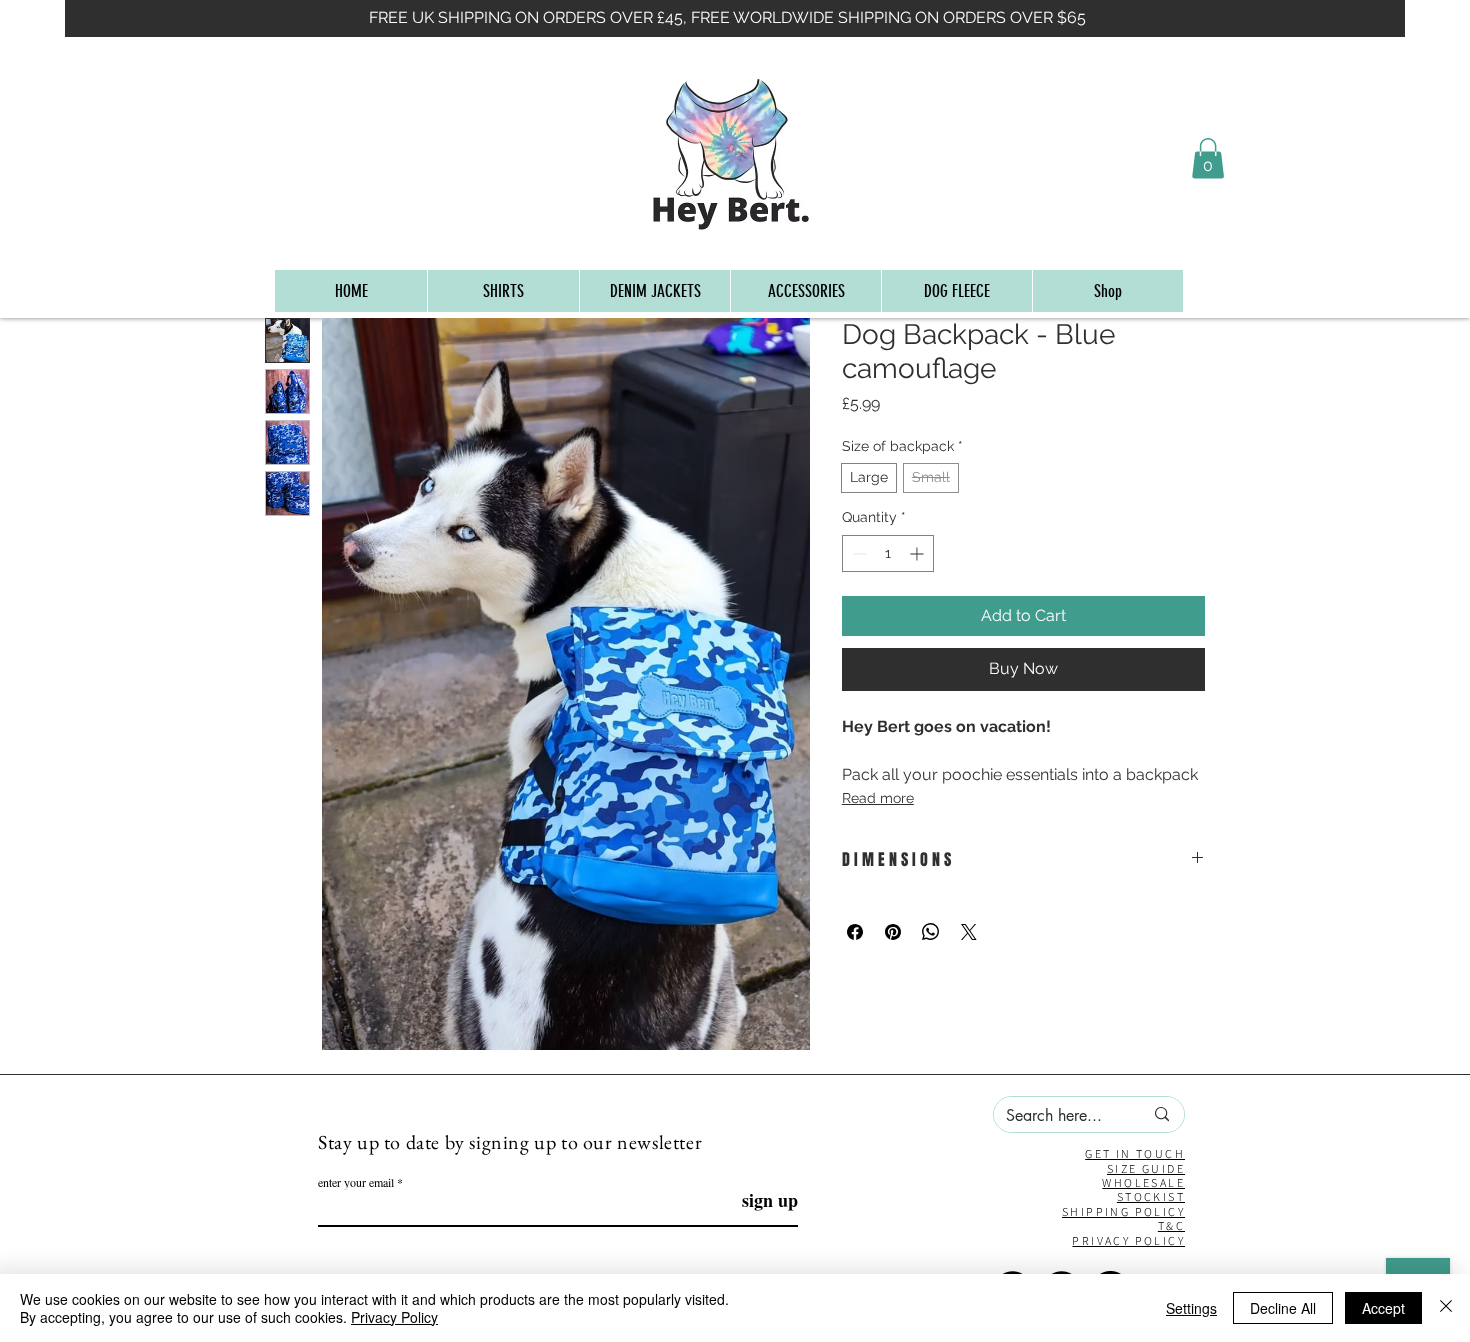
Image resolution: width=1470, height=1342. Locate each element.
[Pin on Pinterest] (893, 932)
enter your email (356, 1182)
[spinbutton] (888, 553)
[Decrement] (857, 553)
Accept (1383, 1308)
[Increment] (918, 553)
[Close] (1446, 1308)
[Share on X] (969, 932)
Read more (878, 798)
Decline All (1283, 1308)
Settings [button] (1191, 1308)
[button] (1208, 158)
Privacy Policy (394, 1317)
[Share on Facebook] (855, 932)
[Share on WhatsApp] (931, 932)
